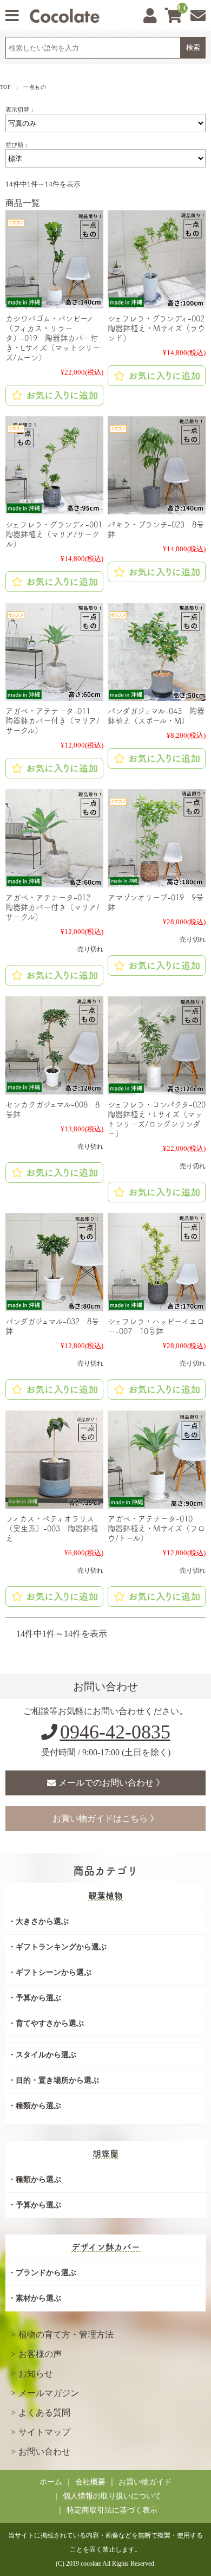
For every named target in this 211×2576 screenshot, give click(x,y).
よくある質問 (44, 2413)
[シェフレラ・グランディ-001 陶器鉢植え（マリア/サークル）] (54, 465)
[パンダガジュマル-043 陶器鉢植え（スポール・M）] (157, 652)
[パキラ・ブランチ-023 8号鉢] (157, 465)
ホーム (51, 2482)
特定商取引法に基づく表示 (112, 2510)
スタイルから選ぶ (46, 2055)
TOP (5, 87)
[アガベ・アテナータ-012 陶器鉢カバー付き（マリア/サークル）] (54, 838)
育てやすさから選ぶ (50, 2023)
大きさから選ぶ (42, 1921)
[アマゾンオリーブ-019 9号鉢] (157, 838)
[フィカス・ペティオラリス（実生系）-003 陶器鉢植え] (54, 1460)
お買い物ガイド (145, 2482)
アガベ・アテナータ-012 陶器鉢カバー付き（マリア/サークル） (52, 907)
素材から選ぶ (38, 2298)
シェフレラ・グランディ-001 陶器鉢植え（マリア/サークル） (58, 534)
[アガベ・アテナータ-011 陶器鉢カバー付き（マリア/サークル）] (54, 652)
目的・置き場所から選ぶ (57, 2080)
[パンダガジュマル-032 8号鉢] (54, 1262)
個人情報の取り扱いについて (112, 2496)
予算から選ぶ (38, 1998)
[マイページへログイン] (150, 16)
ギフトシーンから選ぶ (54, 1972)
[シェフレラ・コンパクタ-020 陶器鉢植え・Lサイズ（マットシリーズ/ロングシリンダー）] (157, 1045)
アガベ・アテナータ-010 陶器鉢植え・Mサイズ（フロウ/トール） (156, 1528)
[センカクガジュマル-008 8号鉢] (54, 1045)
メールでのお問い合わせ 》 (111, 1783)
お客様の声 (40, 2354)
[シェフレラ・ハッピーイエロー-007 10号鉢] (157, 1262)
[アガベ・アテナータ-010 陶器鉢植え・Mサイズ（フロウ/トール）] (157, 1460)
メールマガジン (49, 2393)
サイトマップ (44, 2432)
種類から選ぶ (38, 2106)
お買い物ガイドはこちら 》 (105, 1818)
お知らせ (36, 2374)
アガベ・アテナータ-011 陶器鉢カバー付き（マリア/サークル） (52, 721)
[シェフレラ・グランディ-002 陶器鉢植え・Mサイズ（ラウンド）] (157, 259)
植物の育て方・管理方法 (66, 2334)
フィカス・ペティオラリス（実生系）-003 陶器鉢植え (52, 1528)
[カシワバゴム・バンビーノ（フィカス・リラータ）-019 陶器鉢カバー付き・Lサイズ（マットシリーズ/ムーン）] (54, 259)
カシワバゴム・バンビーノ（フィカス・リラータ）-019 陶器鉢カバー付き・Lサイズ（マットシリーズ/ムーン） (53, 338)
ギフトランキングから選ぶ (61, 1947)
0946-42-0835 (115, 1732)
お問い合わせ (44, 2452)
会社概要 (90, 2482)
